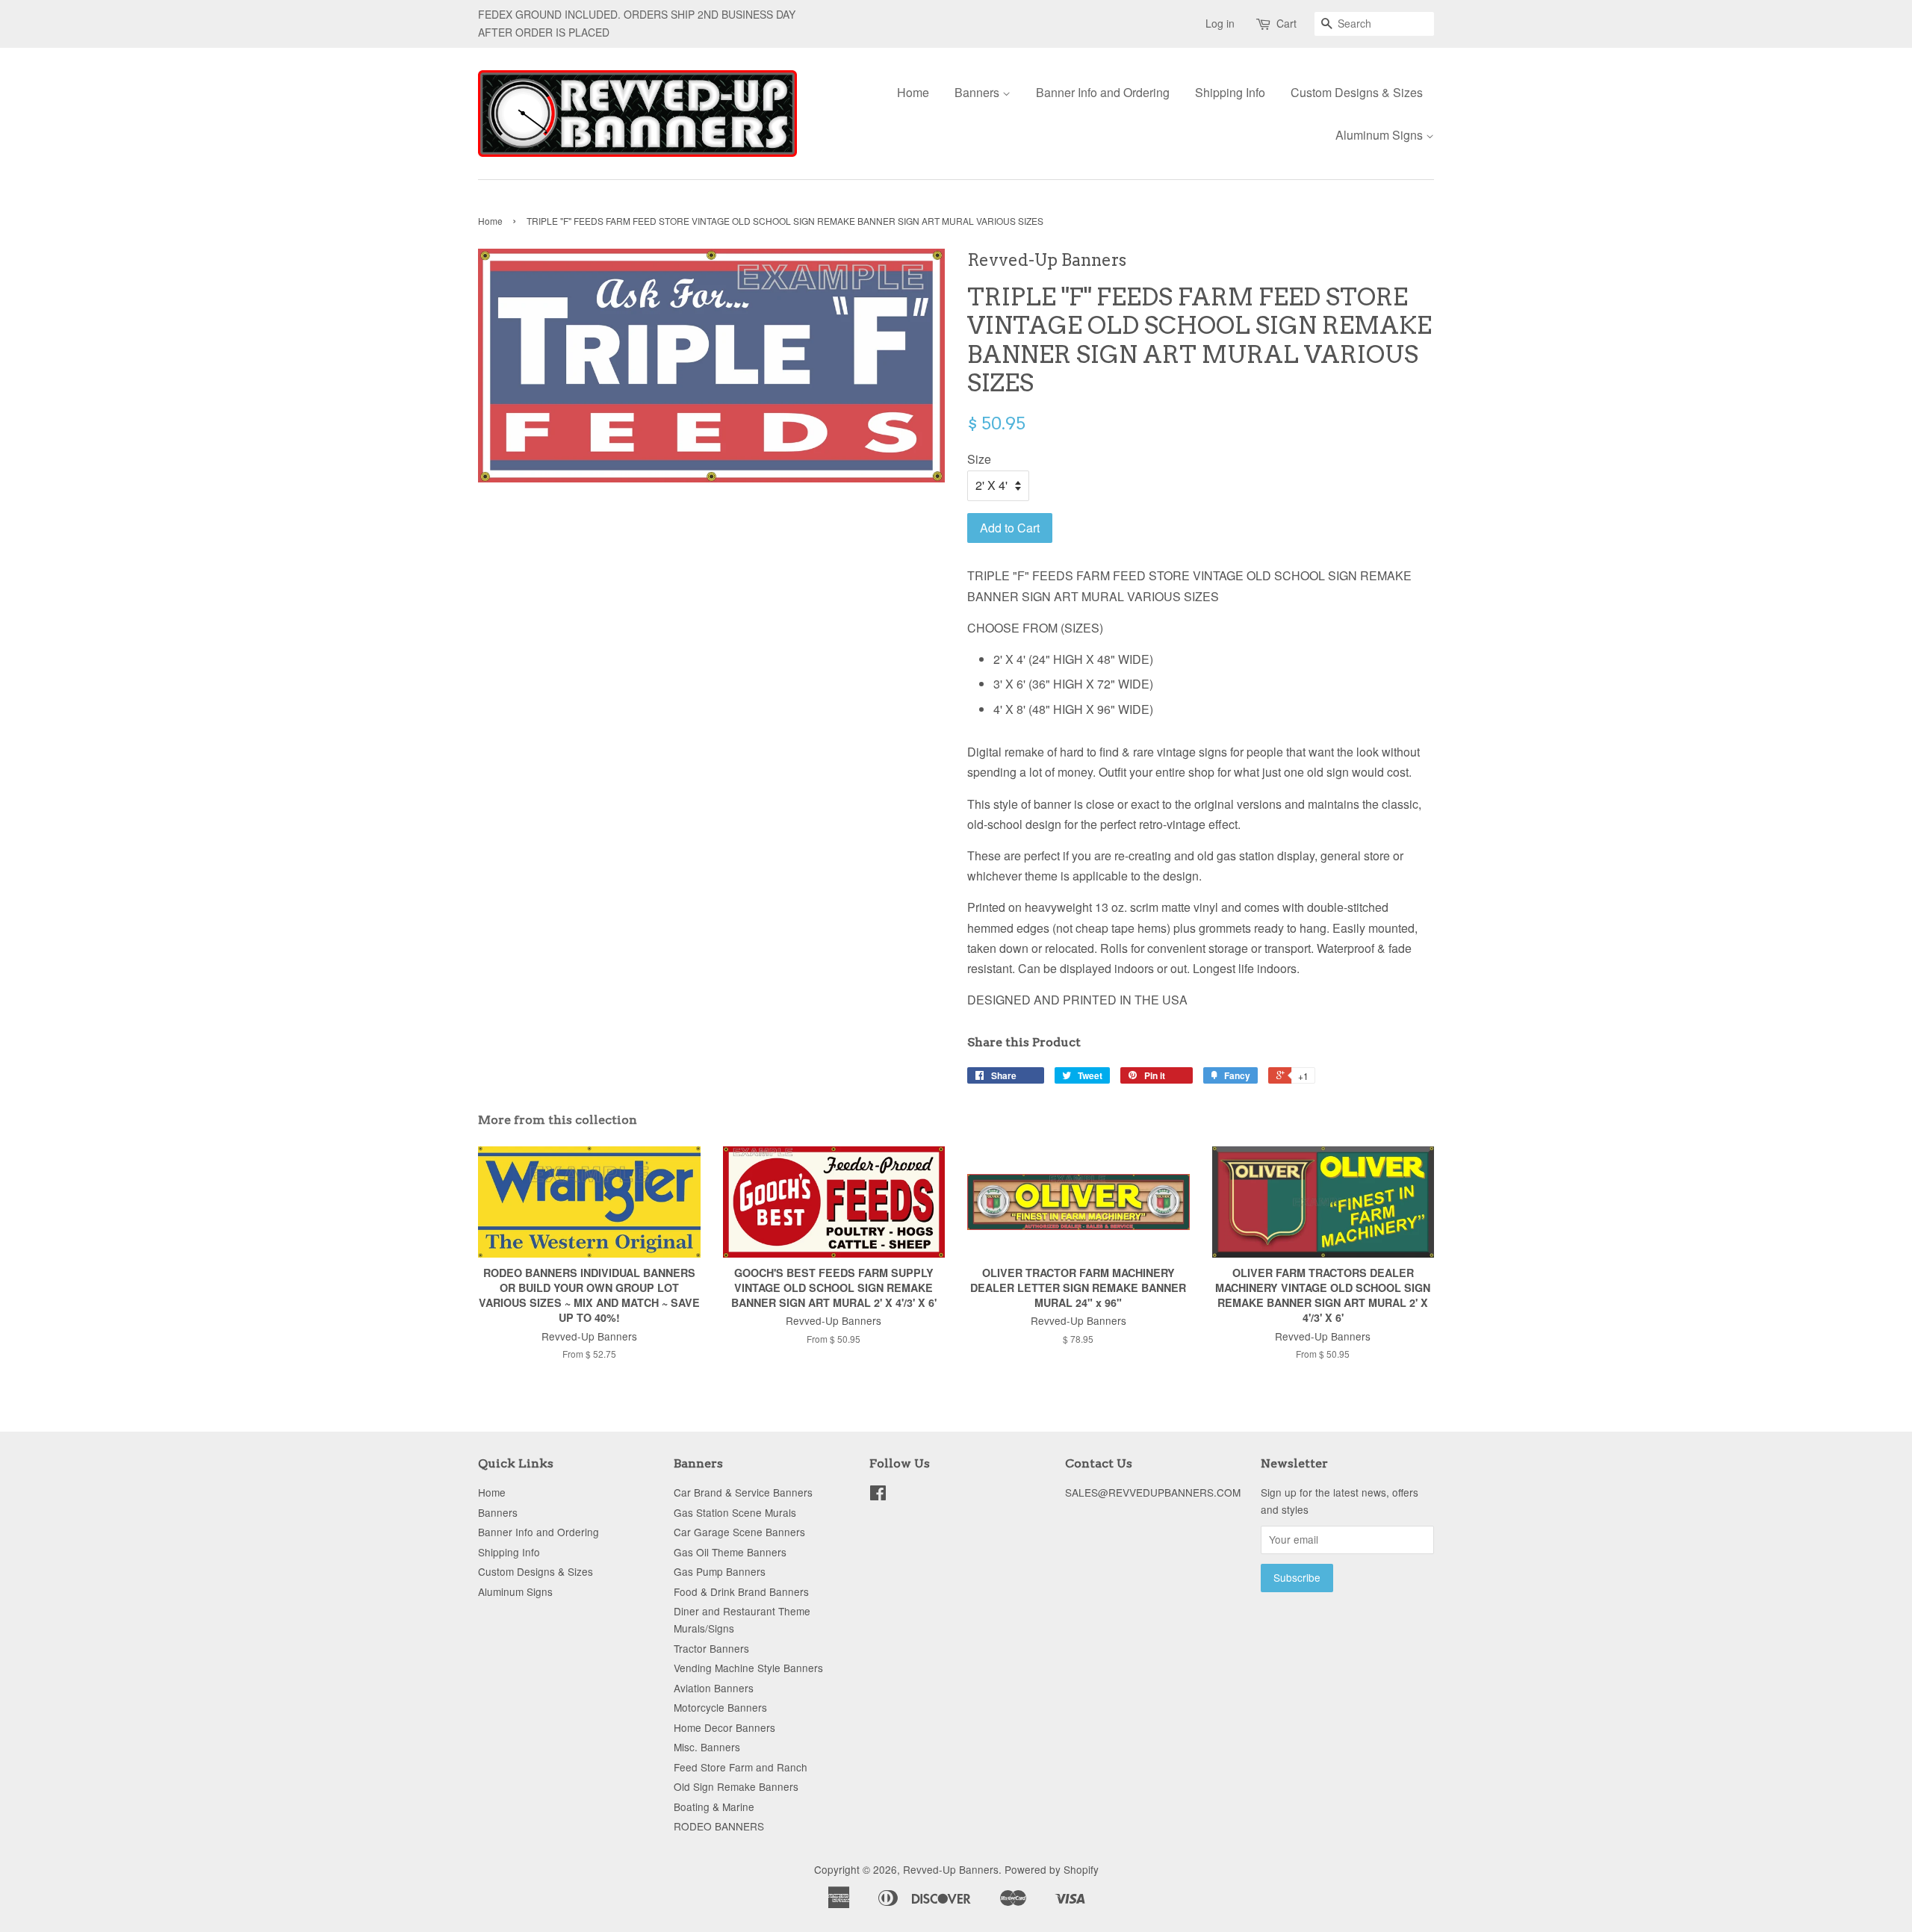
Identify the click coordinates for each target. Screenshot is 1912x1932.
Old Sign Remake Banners (736, 1786)
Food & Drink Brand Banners (741, 1591)
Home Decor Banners (724, 1727)
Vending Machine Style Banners (748, 1668)
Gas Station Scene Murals (735, 1512)
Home (913, 92)
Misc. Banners (707, 1747)
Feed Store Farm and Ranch (741, 1767)
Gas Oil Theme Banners (730, 1552)
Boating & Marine (714, 1807)
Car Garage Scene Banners (739, 1532)
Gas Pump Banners (720, 1571)
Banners (978, 92)
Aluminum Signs (1381, 135)
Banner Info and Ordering (1103, 92)
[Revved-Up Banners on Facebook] (878, 1495)
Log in (1220, 23)
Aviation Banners (714, 1688)
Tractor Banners (711, 1648)
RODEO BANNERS (719, 1826)
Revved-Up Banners (951, 1869)
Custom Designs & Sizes (1357, 92)
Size (979, 459)
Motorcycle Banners (720, 1707)
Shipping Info (1230, 92)
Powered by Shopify (1052, 1869)
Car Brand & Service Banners (743, 1492)
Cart (1286, 23)
